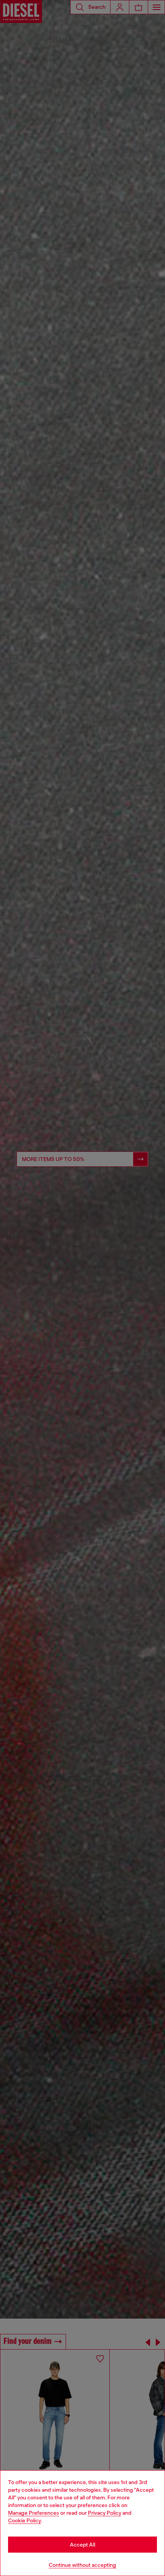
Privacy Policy (105, 2513)
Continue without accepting (82, 2565)
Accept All (82, 2545)
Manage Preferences (34, 2513)
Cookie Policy (25, 2520)
